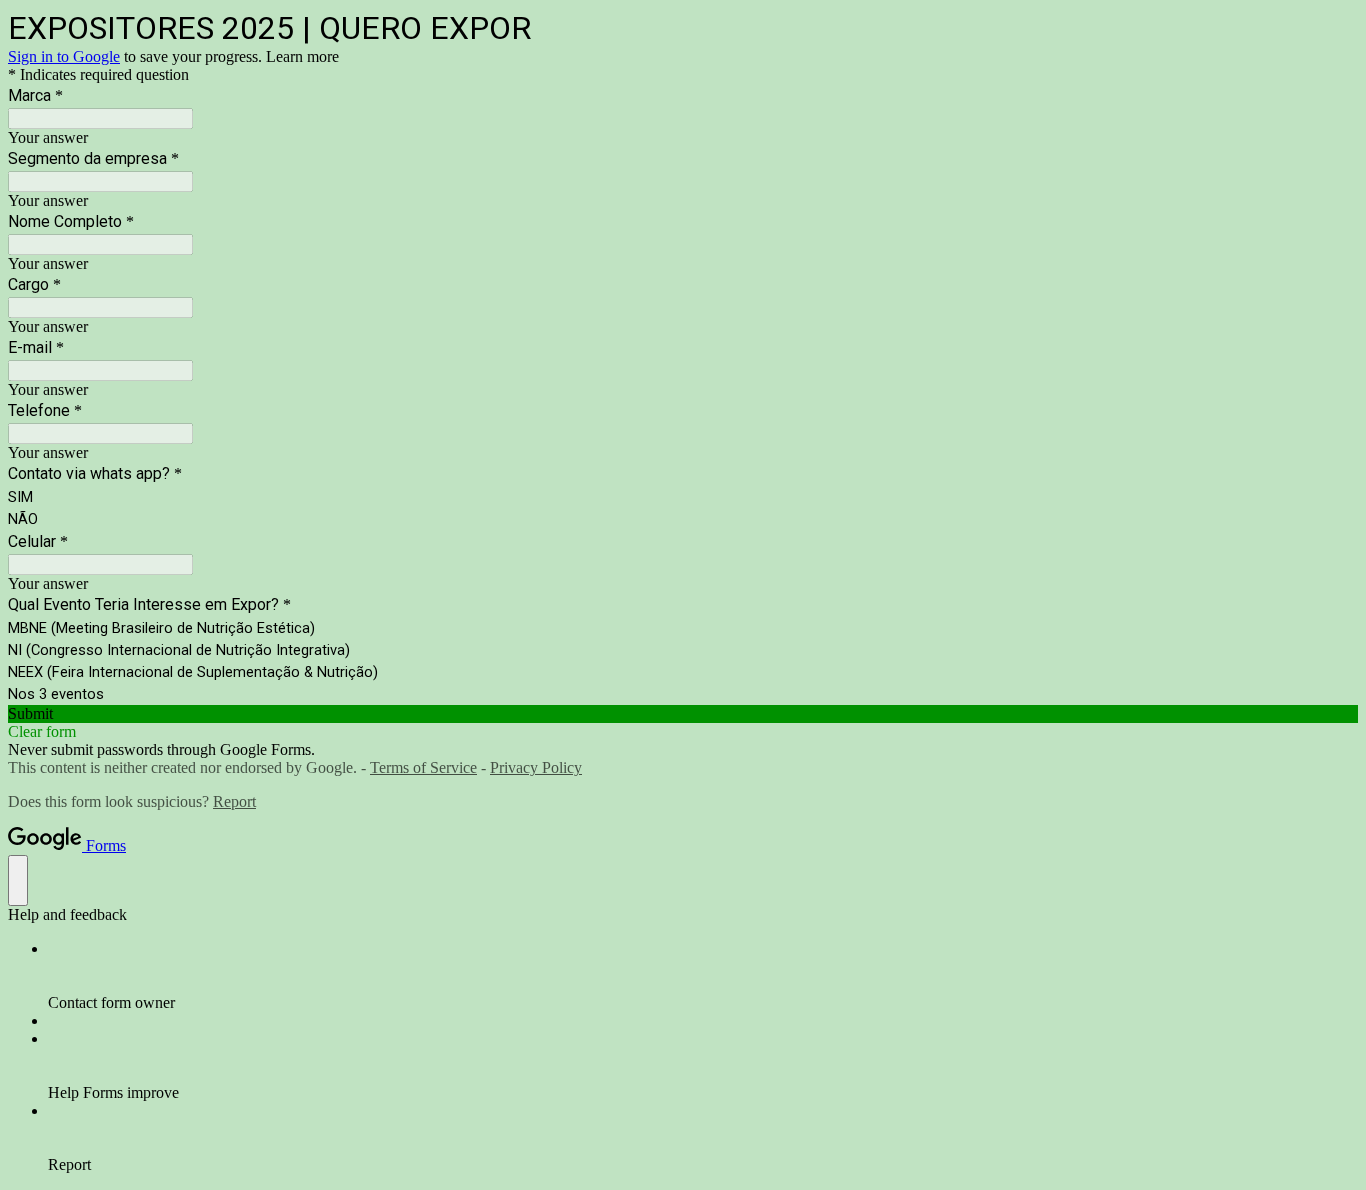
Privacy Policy (536, 767)
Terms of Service (423, 767)
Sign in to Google (64, 56)
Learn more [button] (302, 56)
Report (234, 801)
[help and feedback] (18, 880)
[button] (683, 714)
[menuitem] (703, 976)
